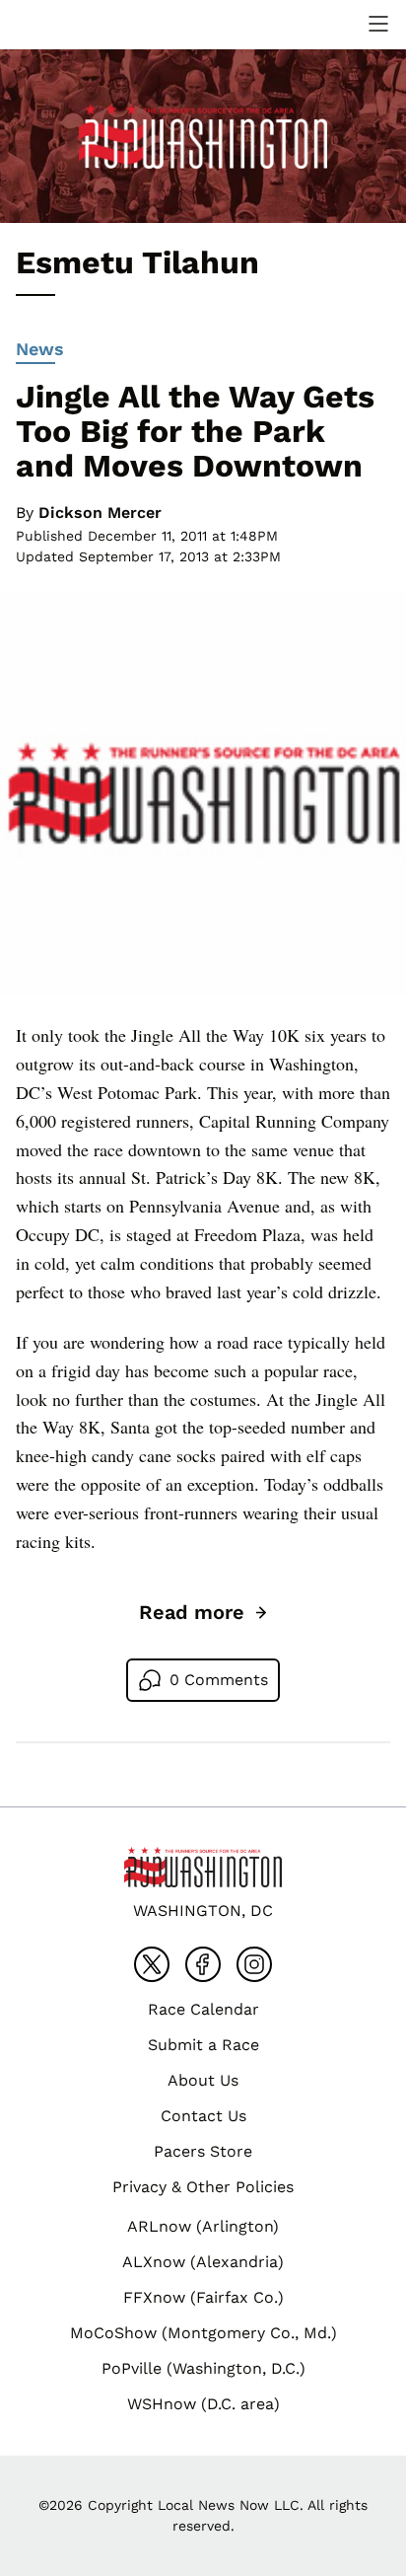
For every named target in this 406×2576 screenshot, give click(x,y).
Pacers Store (203, 2151)
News (40, 349)
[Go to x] (152, 1964)
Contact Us (203, 2116)
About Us (203, 2080)
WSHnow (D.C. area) (203, 2404)
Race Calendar (203, 2009)
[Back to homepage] (63, 24)
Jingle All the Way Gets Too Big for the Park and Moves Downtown (195, 431)
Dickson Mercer (100, 513)
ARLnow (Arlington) (203, 2226)
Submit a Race (203, 2045)
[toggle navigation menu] (378, 24)
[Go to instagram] (254, 1964)
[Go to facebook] (203, 1964)
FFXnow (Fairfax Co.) (203, 2297)
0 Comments (219, 1680)
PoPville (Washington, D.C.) (203, 2368)
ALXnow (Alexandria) (203, 2262)
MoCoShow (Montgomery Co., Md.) (203, 2333)
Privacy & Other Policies (203, 2187)
